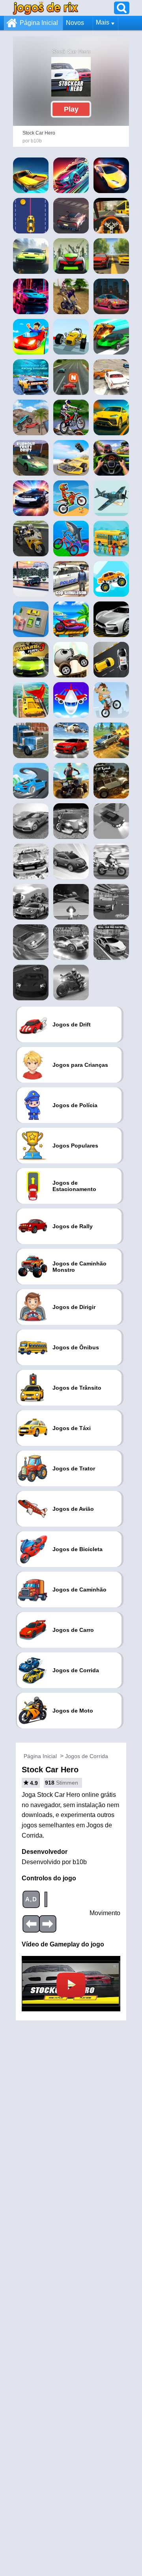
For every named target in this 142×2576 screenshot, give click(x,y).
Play (71, 109)
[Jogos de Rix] (45, 8)
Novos (75, 23)
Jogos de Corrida (87, 1756)
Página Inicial (39, 23)
